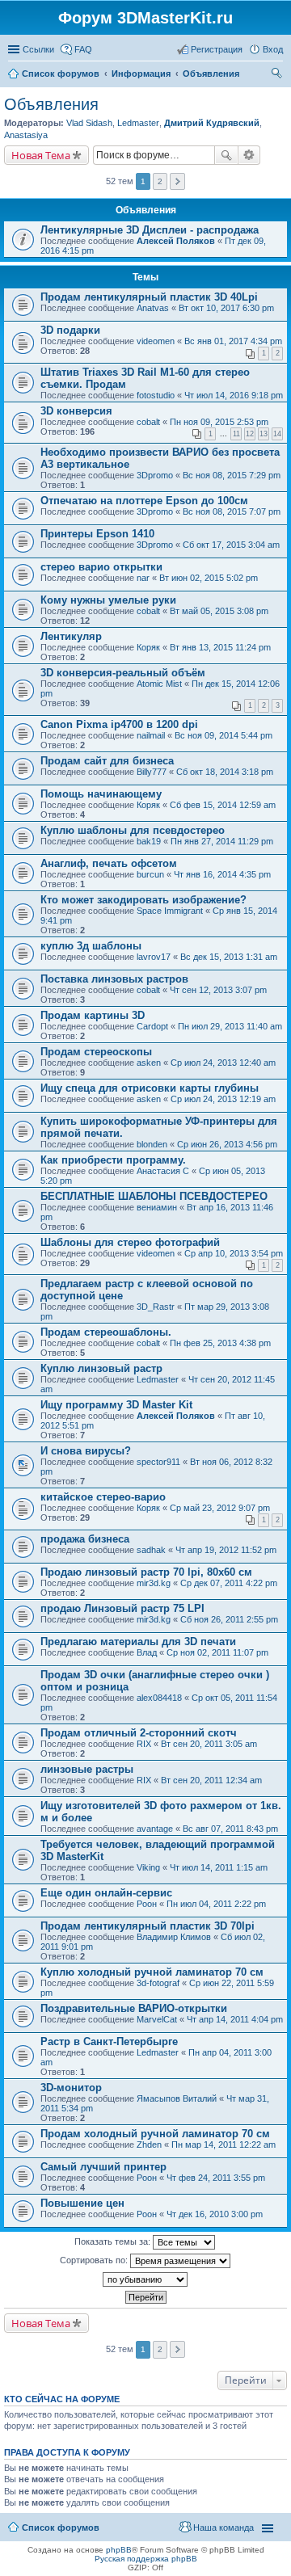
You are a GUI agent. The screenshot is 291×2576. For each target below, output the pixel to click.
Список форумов (61, 2528)
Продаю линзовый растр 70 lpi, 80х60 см (146, 1572)
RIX (144, 1744)
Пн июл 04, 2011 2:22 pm (216, 1904)
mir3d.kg (154, 1583)
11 (236, 434)
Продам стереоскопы (96, 1052)
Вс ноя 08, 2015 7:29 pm (232, 475)
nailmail (151, 735)
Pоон (147, 1904)
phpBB (119, 2550)
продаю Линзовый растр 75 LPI (122, 1608)
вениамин (157, 1207)
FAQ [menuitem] (83, 49)
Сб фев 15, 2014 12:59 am (223, 805)
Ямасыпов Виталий (177, 2098)
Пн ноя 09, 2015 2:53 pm (219, 422)
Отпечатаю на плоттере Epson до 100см (144, 501)
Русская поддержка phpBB (146, 2559)
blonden (152, 1144)
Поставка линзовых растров (114, 979)
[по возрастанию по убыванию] (145, 2279)
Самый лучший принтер (103, 2167)
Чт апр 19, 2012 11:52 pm (226, 1550)
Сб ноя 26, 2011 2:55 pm (229, 1619)
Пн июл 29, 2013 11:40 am (230, 1026)
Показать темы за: (114, 2241)
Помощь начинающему (101, 794)
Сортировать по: (95, 2260)
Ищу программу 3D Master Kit (116, 1405)
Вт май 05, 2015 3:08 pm (219, 611)
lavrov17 (154, 957)
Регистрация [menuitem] (217, 49)
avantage (155, 1829)
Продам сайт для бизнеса (107, 761)
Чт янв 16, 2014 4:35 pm (222, 874)
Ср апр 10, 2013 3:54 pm (234, 1253)
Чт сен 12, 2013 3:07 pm (218, 990)
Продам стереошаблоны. (106, 1332)
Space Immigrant (170, 911)
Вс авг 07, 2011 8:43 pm (230, 1829)
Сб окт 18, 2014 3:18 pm (225, 772)
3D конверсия (76, 411)
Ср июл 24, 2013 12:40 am (223, 1063)
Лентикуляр (71, 636)
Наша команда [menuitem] (224, 2528)
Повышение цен (82, 2203)
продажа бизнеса (85, 1539)
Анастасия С (163, 1171)
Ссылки (38, 49)
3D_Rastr (156, 1307)
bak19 (149, 841)
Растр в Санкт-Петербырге (109, 2041)
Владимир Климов (174, 1937)
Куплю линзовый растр (101, 1368)
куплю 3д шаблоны (91, 946)
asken (149, 1063)
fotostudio (156, 395)
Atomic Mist (159, 684)
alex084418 (159, 1698)
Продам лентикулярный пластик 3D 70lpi (148, 1926)
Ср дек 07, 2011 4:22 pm (229, 1583)
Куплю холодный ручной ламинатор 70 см (152, 1972)
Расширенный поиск (249, 155)
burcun (150, 874)
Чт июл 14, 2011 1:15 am (219, 1867)
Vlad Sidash (89, 123)
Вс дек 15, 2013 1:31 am (229, 957)
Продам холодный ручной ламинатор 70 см (155, 2134)
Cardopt (152, 1026)
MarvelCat (157, 2019)
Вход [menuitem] (273, 49)
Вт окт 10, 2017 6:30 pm (226, 308)
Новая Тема (41, 155)
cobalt (148, 422)
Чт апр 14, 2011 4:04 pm (235, 2019)
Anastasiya (26, 135)
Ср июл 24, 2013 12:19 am (223, 1099)
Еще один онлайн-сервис (106, 1893)
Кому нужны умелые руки (108, 600)
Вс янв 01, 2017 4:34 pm (233, 341)
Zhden (149, 2145)
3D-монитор (71, 2088)
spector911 (158, 1462)
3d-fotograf (158, 1983)
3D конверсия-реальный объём (123, 673)
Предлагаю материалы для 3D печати (138, 1642)
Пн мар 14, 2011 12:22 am (224, 2145)
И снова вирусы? (86, 1451)
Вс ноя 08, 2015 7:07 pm (232, 511)
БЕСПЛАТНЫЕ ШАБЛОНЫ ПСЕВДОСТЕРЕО (154, 1196)
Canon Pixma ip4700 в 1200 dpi (119, 724)
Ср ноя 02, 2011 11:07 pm (217, 1652)
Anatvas (153, 308)
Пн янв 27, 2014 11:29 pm (222, 841)
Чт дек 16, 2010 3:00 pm (215, 2214)
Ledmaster (138, 123)
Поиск (226, 155)
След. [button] (177, 181)
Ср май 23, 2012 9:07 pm (220, 1508)
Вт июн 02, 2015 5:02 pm (209, 578)
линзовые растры (87, 1769)
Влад (147, 1652)
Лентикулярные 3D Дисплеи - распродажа (150, 230)
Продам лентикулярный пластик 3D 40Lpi (149, 297)
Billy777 (152, 772)
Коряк (148, 647)
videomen (156, 341)
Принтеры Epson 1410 (97, 534)
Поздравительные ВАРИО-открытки (134, 2008)
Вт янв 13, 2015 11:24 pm (220, 647)
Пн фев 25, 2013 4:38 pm (220, 1343)
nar (143, 578)
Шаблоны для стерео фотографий (130, 1242)
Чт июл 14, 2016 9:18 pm (234, 395)
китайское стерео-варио (103, 1497)
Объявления (51, 104)
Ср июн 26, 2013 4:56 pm (227, 1144)
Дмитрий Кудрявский (212, 123)
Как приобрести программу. (113, 1160)
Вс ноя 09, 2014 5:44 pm (224, 735)
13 (264, 434)
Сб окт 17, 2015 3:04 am (231, 545)
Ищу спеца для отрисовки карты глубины (150, 1088)
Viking (148, 1867)
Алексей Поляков (176, 241)
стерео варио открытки (101, 567)
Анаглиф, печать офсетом (109, 863)
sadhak (151, 1550)
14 (277, 434)
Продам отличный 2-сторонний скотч (139, 1733)
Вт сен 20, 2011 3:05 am (209, 1744)
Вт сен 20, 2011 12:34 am (211, 1780)
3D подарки (70, 330)
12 (250, 434)
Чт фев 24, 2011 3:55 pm (216, 2178)
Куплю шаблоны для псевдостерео (133, 830)
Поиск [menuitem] (278, 75)
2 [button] (160, 181)
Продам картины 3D (93, 1015)
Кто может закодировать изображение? (143, 900)
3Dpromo (155, 475)
